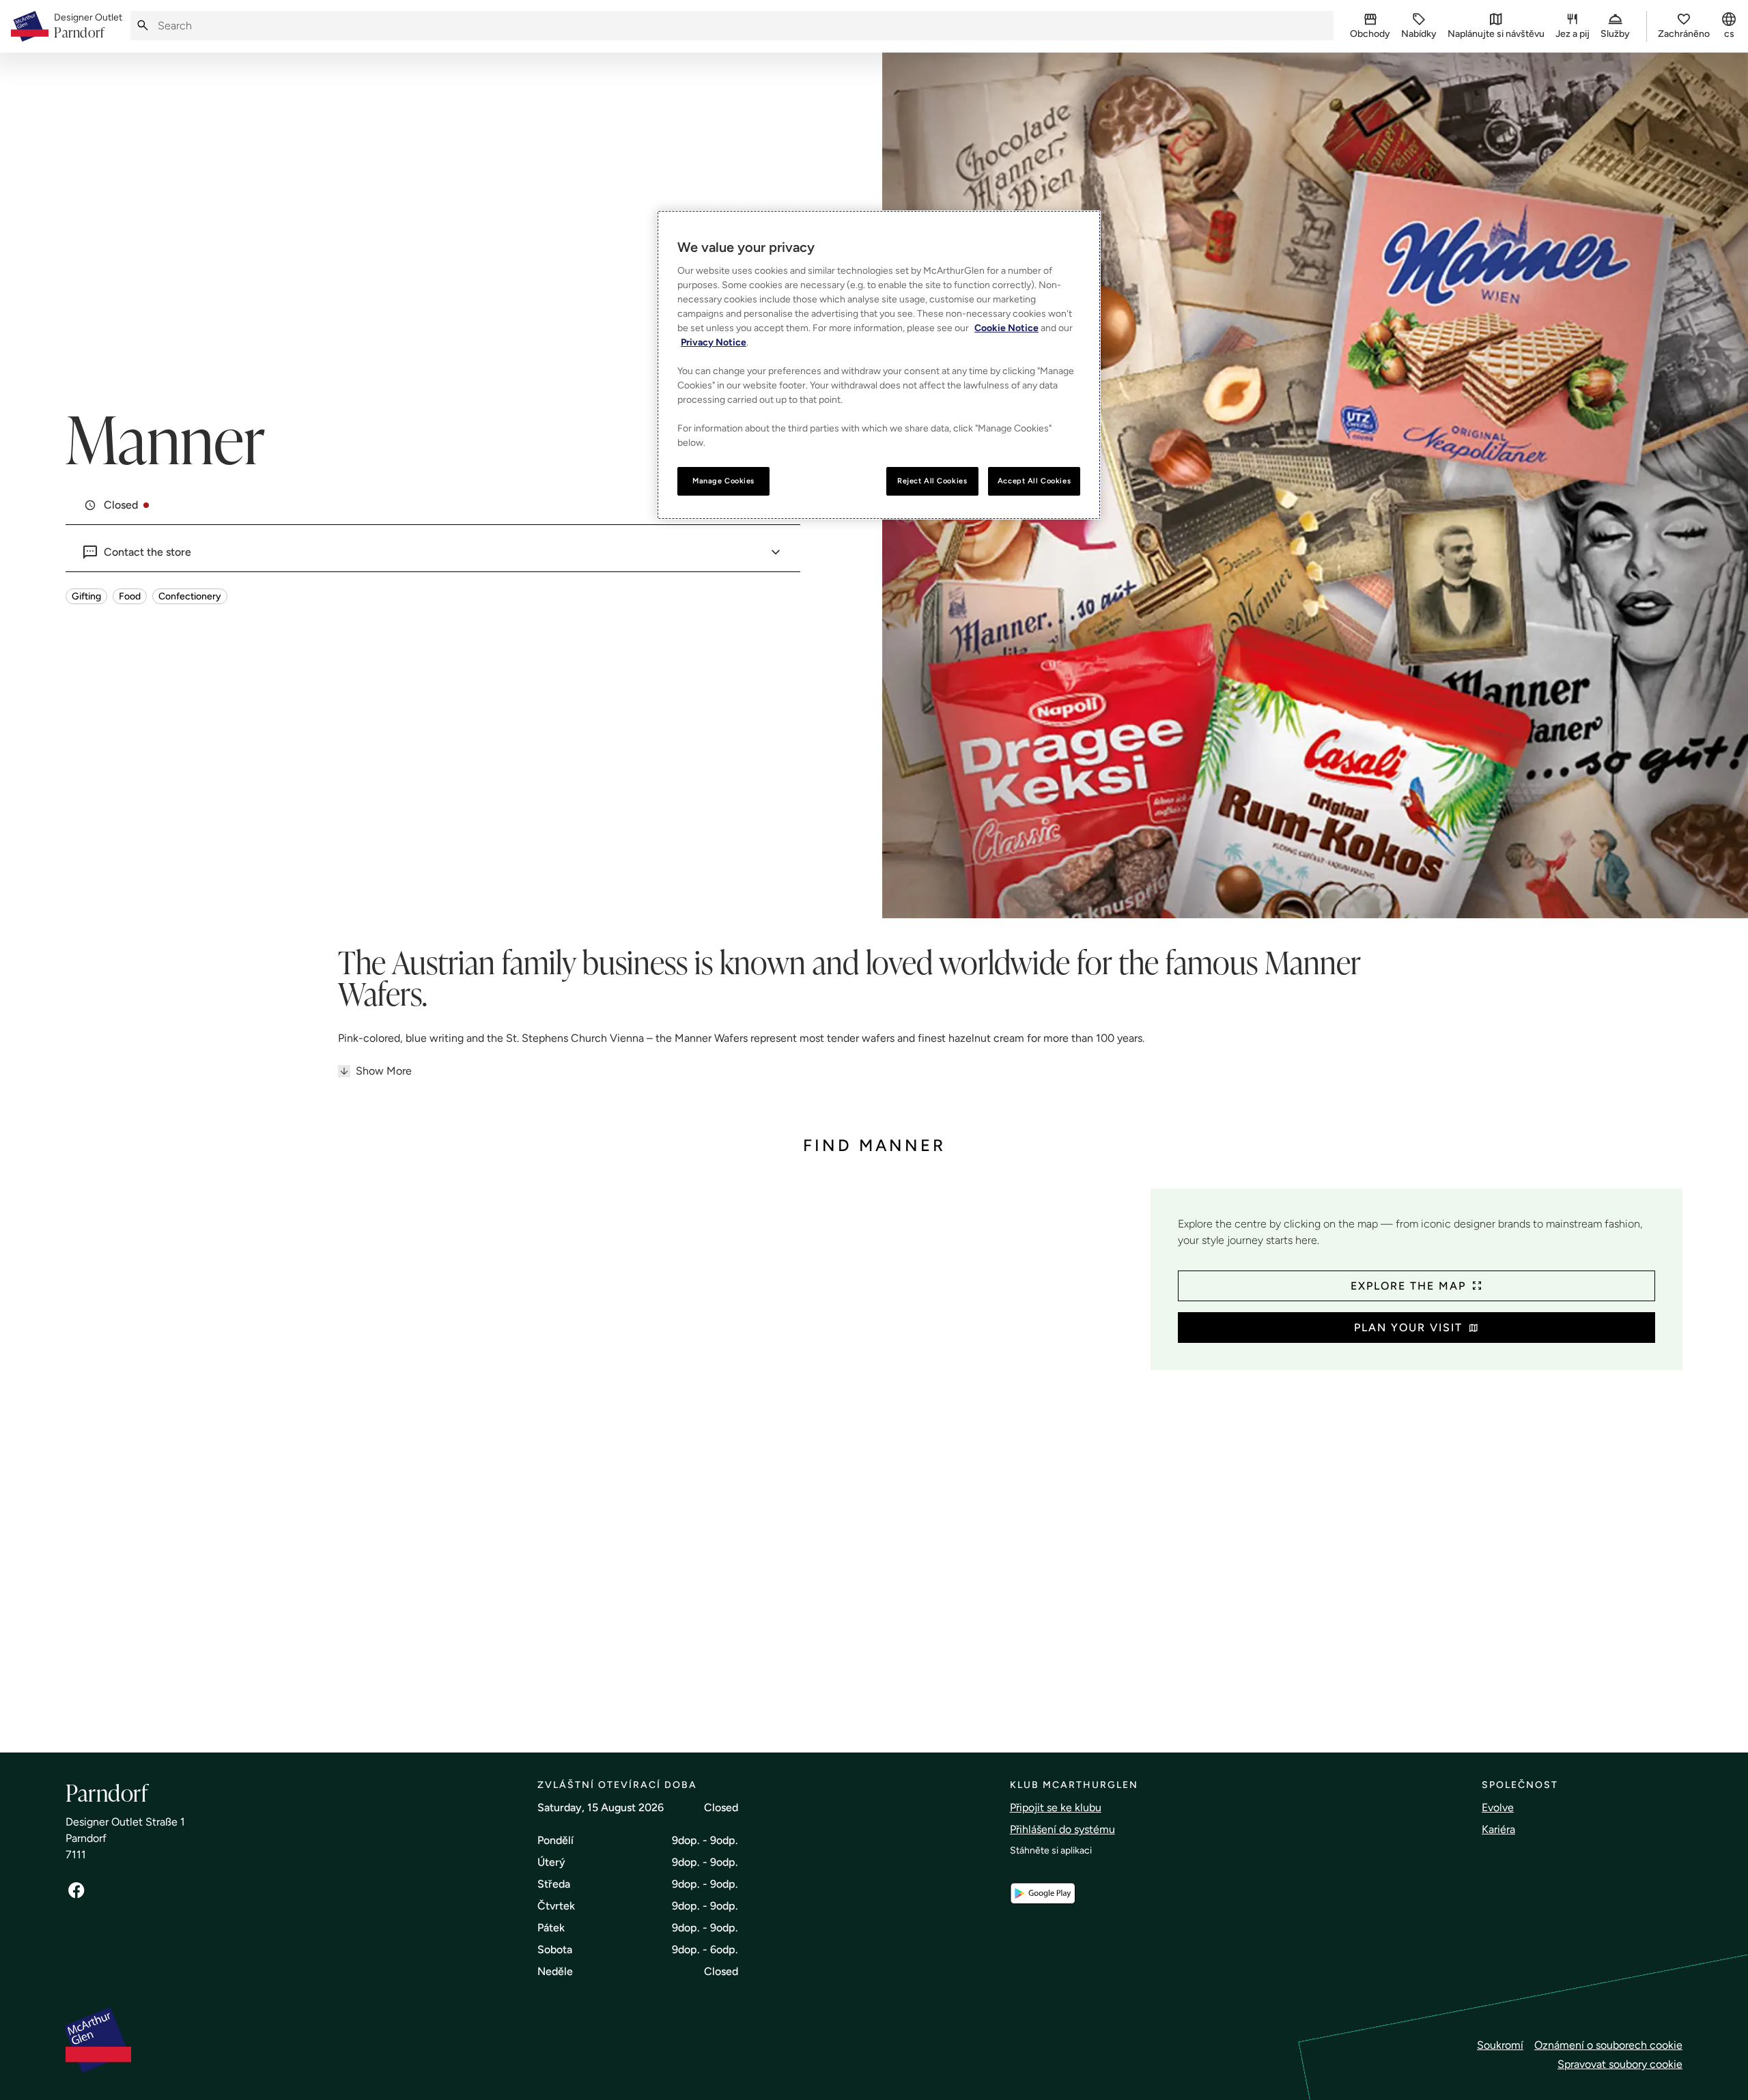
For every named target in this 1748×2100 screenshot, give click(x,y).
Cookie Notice (1006, 328)
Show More (384, 1071)
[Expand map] (603, 1457)
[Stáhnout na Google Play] (1043, 1893)
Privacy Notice (714, 342)
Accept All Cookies (1034, 481)
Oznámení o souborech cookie (1608, 2045)
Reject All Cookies (932, 481)
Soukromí (1500, 2045)
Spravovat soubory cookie (1620, 2064)
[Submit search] (143, 26)
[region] (879, 365)
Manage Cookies (723, 481)
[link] (88, 27)
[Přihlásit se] (76, 1890)
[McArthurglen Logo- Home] (30, 26)
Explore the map (1408, 1286)
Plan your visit (1408, 1328)
